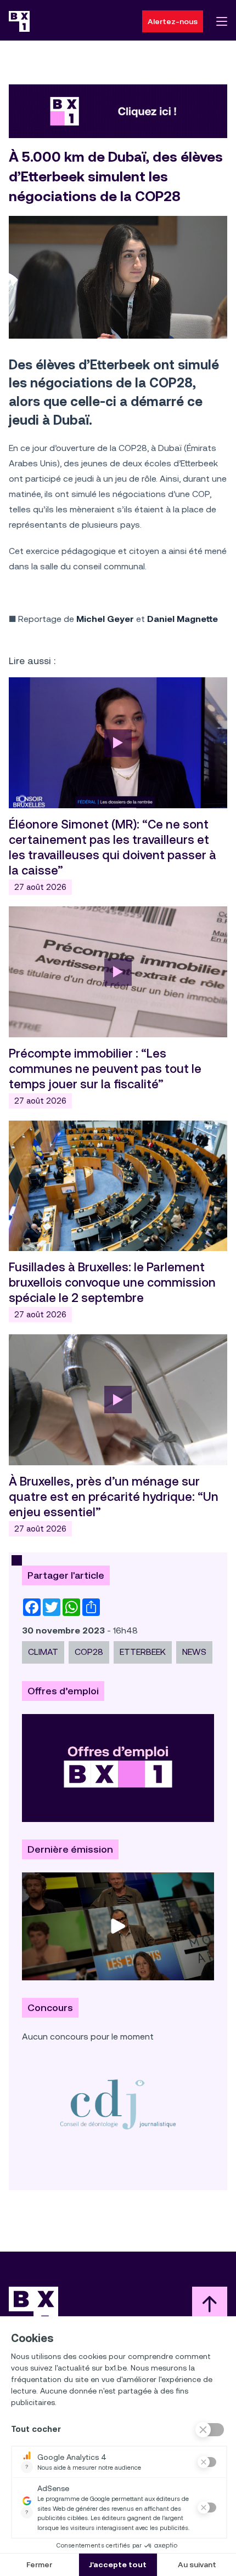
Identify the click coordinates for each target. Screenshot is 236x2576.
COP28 (89, 1652)
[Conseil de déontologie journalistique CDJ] (118, 2104)
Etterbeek (143, 1652)
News (194, 1652)
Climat (43, 1652)
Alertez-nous (173, 21)
